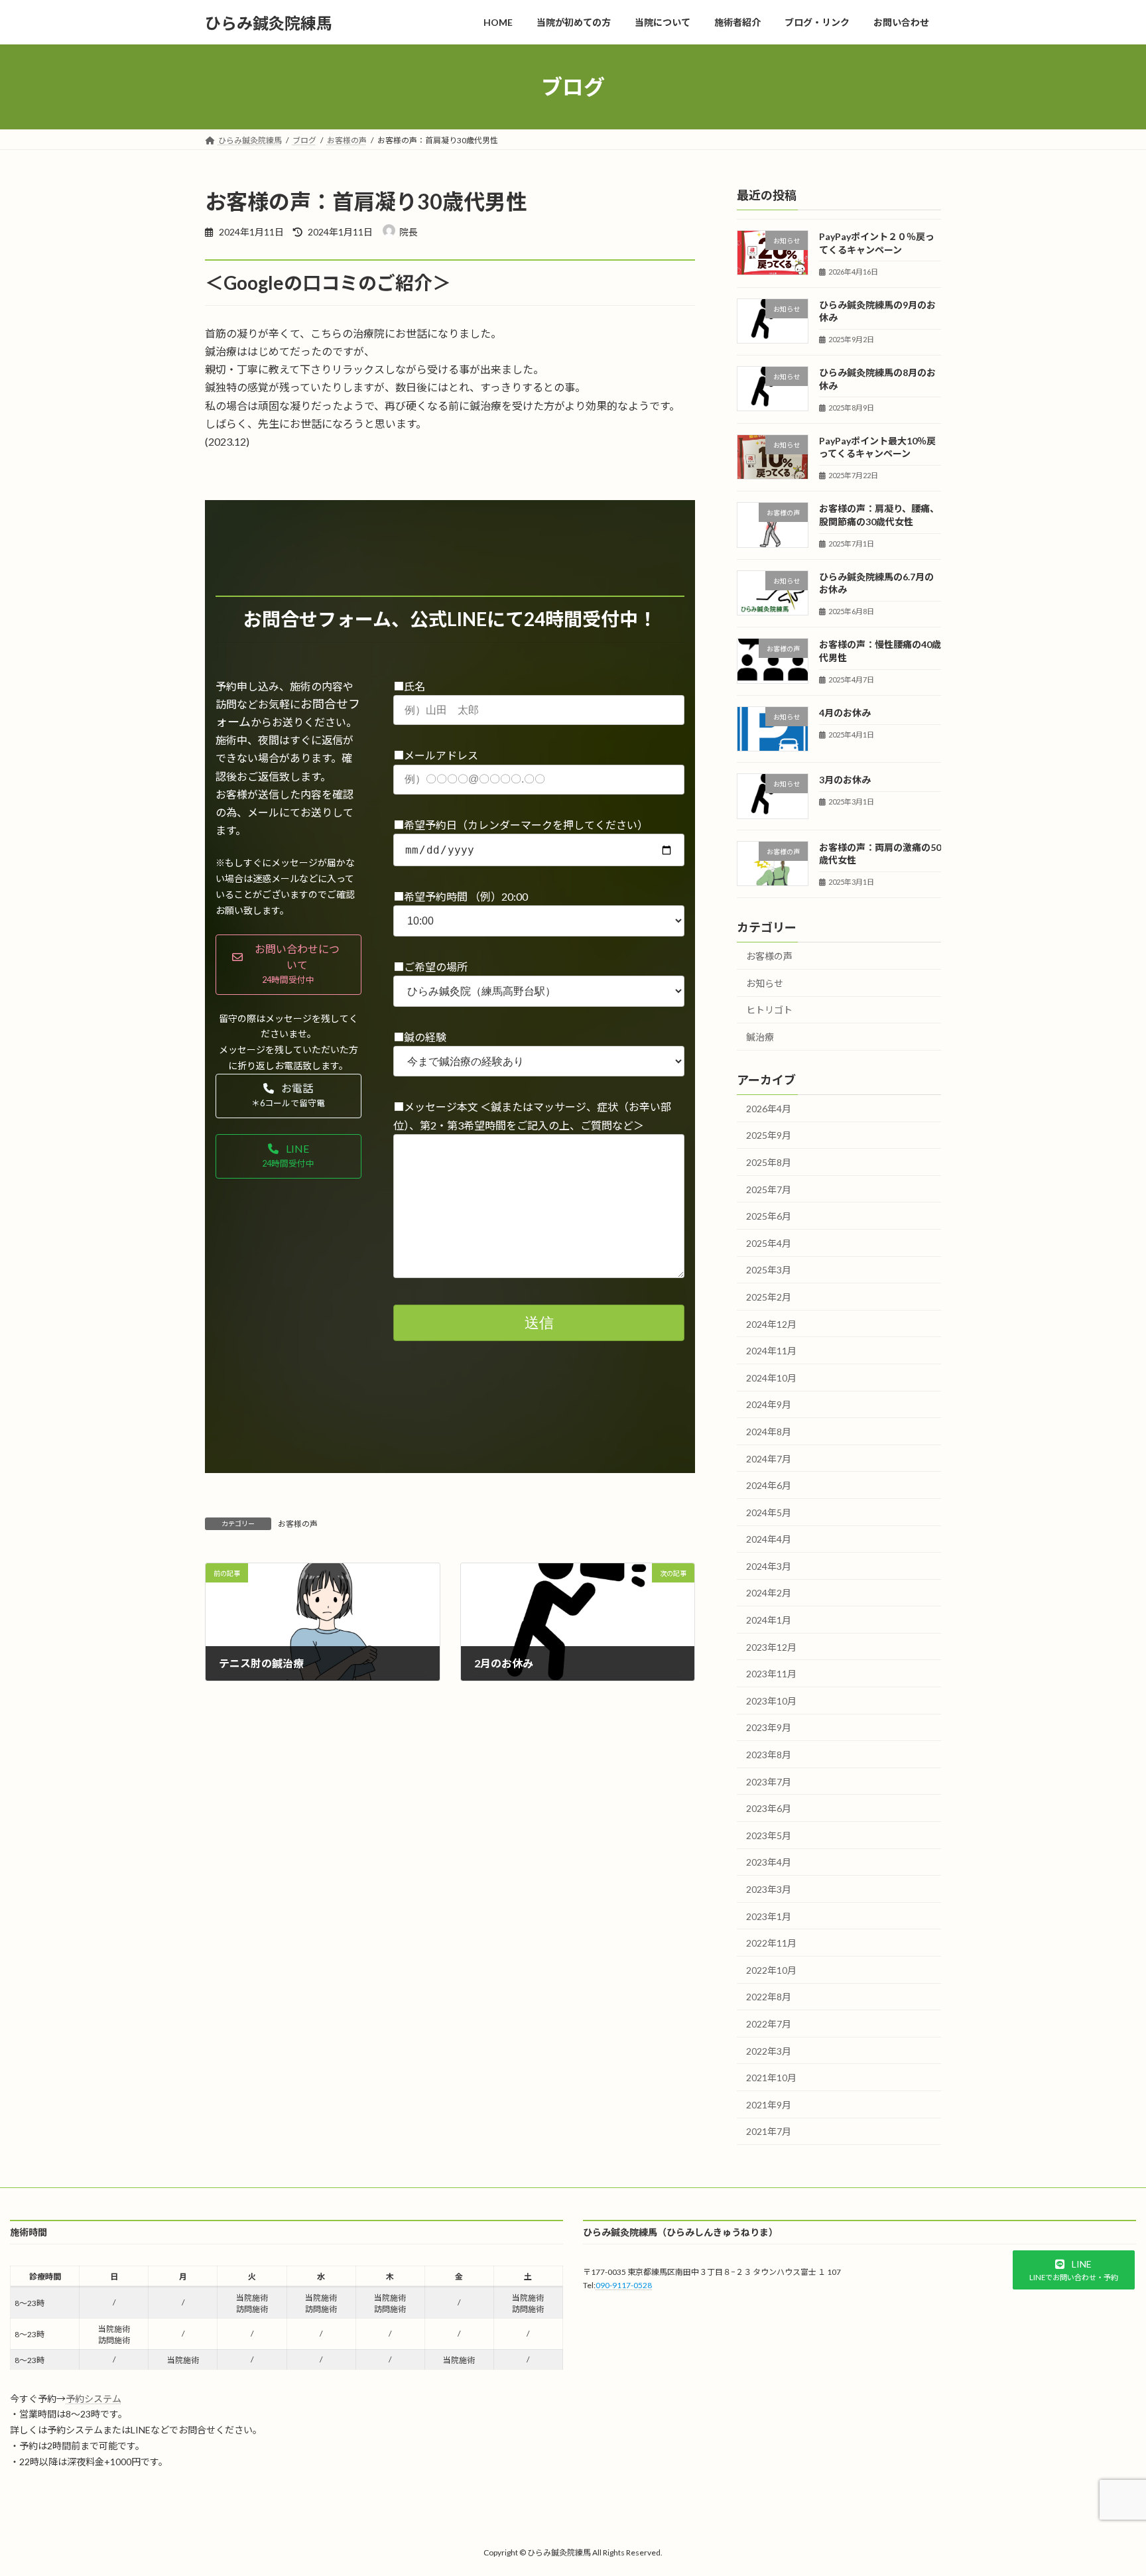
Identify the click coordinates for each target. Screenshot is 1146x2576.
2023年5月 (769, 1835)
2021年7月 (769, 2132)
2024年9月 (769, 1405)
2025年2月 (769, 1297)
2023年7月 (769, 1782)
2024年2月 (769, 1593)
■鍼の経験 (420, 1037)
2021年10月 (771, 2078)
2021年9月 (769, 2105)
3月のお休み (845, 780)
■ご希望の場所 (430, 967)
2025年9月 (769, 1136)
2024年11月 (771, 1351)
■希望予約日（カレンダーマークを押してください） (521, 825)
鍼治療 (760, 1037)
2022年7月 (769, 2024)
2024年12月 (771, 1324)
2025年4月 (769, 1243)
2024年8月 (769, 1432)
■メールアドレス (436, 755)
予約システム (94, 2399)
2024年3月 (769, 1566)
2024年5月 (769, 1513)
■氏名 (409, 686)
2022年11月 (771, 1943)
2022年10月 (771, 1970)
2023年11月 (771, 1674)
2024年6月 (769, 1485)
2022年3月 (769, 2051)
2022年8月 (769, 1997)
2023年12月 (771, 1647)
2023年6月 (769, 1808)
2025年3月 (769, 1270)
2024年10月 (771, 1378)
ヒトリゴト (769, 1010)
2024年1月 (769, 1620)
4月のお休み (845, 713)
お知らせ (765, 983)
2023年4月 (769, 1863)
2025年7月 (769, 1190)
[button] (288, 965)
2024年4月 (769, 1539)
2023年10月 (771, 1701)
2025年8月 (769, 1162)
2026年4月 (769, 1109)
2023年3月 (769, 1889)
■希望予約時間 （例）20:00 (461, 896)
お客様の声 (298, 1524)
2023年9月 (769, 1728)
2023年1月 (769, 1916)
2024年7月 (769, 1459)
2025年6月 (769, 1216)
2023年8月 (769, 1755)
